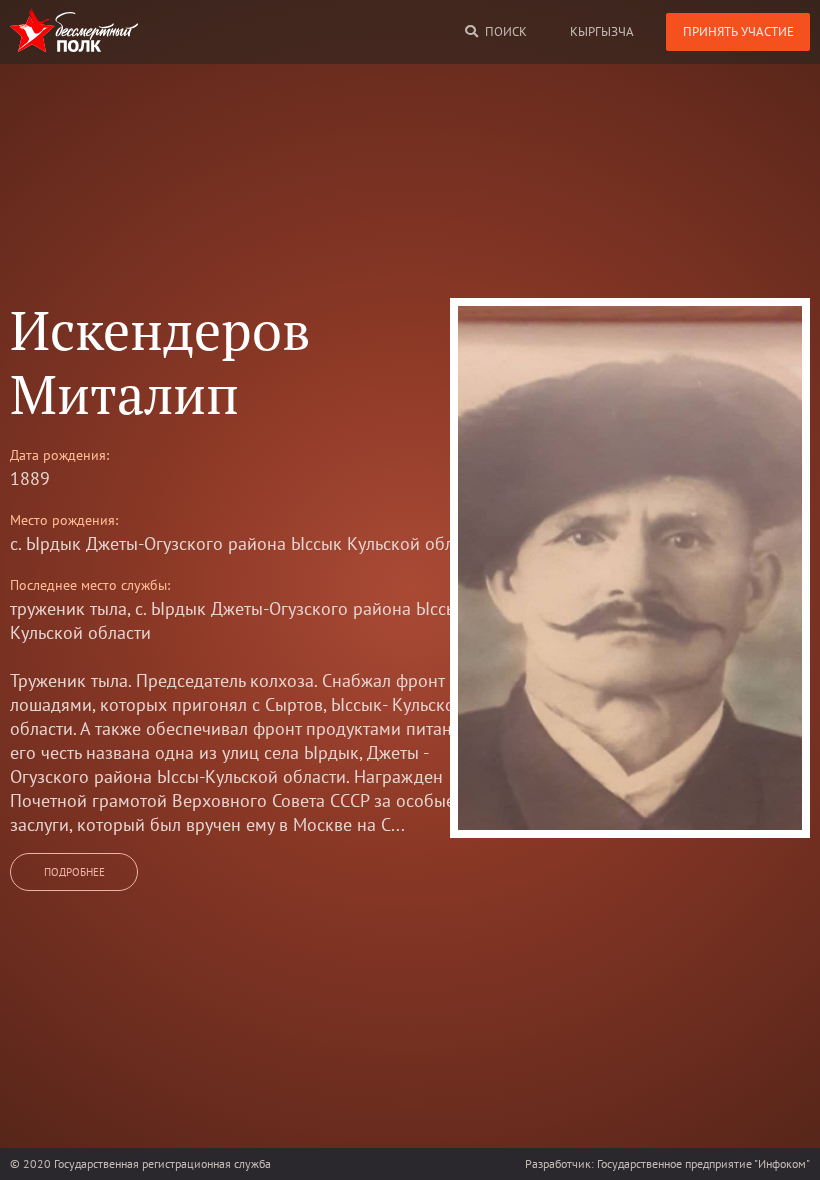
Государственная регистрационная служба (162, 1163)
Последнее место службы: (90, 585)
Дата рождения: (59, 455)
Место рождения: (64, 520)
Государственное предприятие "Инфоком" (703, 1163)
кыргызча (602, 31)
